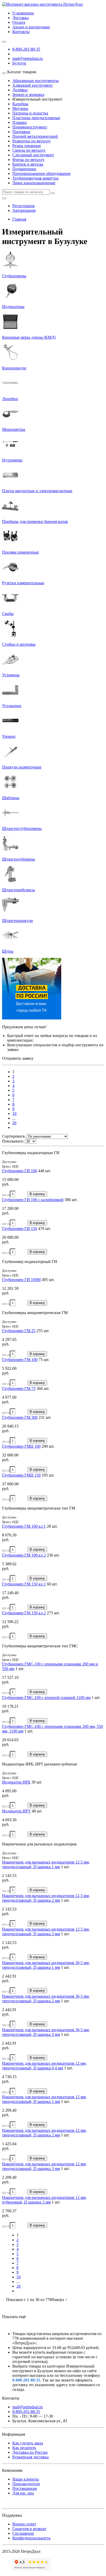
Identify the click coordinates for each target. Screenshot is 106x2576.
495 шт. (48, 1280)
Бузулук (19, 63)
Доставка (20, 18)
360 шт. (43, 1388)
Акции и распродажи (31, 27)
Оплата (19, 22)
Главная (19, 219)
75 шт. (44, 1360)
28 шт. (52, 1526)
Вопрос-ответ (24, 2524)
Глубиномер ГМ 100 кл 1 (24, 1526)
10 (14, 1113)
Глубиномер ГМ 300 (20, 1417)
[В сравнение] (9, 1195)
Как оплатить (24, 2448)
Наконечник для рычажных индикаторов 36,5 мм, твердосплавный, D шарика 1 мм (46, 1965)
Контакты (21, 32)
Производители (26, 2484)
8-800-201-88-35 (26, 49)
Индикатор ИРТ (16, 1811)
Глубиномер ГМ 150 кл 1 (24, 1584)
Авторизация (24, 210)
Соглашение (23, 2533)
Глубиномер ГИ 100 (20, 1171)
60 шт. (52, 1584)
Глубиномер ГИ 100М (21, 1280)
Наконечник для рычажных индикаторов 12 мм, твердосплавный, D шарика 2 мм (44, 2133)
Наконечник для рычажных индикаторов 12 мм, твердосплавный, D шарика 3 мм (44, 2166)
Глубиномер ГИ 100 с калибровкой (33, 1200)
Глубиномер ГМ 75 (19, 1388)
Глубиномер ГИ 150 (20, 1229)
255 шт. (43, 1331)
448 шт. (45, 1171)
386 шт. (71, 1200)
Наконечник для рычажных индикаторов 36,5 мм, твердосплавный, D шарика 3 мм (46, 2032)
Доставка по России (30, 2452)
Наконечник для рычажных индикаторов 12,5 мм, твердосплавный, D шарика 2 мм (46, 1898)
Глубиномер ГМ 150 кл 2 (24, 1613)
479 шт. (45, 1229)
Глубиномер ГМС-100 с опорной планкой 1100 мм (46, 1698)
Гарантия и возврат (29, 2529)
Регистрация (23, 206)
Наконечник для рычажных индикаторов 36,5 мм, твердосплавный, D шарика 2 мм (46, 1999)
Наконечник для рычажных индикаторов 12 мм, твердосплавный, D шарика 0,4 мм (44, 2066)
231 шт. (45, 1417)
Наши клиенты (26, 2479)
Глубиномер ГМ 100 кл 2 (24, 1555)
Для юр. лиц (23, 2493)
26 (14, 1123)
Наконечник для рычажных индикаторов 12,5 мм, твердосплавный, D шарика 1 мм (46, 1864)
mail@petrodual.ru (28, 2407)
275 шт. (53, 1613)
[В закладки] (4, 1195)
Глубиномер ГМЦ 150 (21, 1475)
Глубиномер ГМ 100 (20, 1360)
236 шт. (53, 1555)
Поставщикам (25, 2488)
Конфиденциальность (31, 2538)
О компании (23, 13)
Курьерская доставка (30, 2457)
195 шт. (48, 1475)
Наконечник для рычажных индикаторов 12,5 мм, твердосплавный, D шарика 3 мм (46, 1931)
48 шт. (37, 1811)
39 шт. (37, 1782)
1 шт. (20, 1669)
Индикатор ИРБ (16, 1782)
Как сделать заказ (28, 2443)
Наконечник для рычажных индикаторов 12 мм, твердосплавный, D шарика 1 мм (44, 2099)
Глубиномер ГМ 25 (19, 1331)
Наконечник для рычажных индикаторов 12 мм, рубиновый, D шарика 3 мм (44, 2200)
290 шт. (48, 1446)
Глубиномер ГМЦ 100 (21, 1446)
